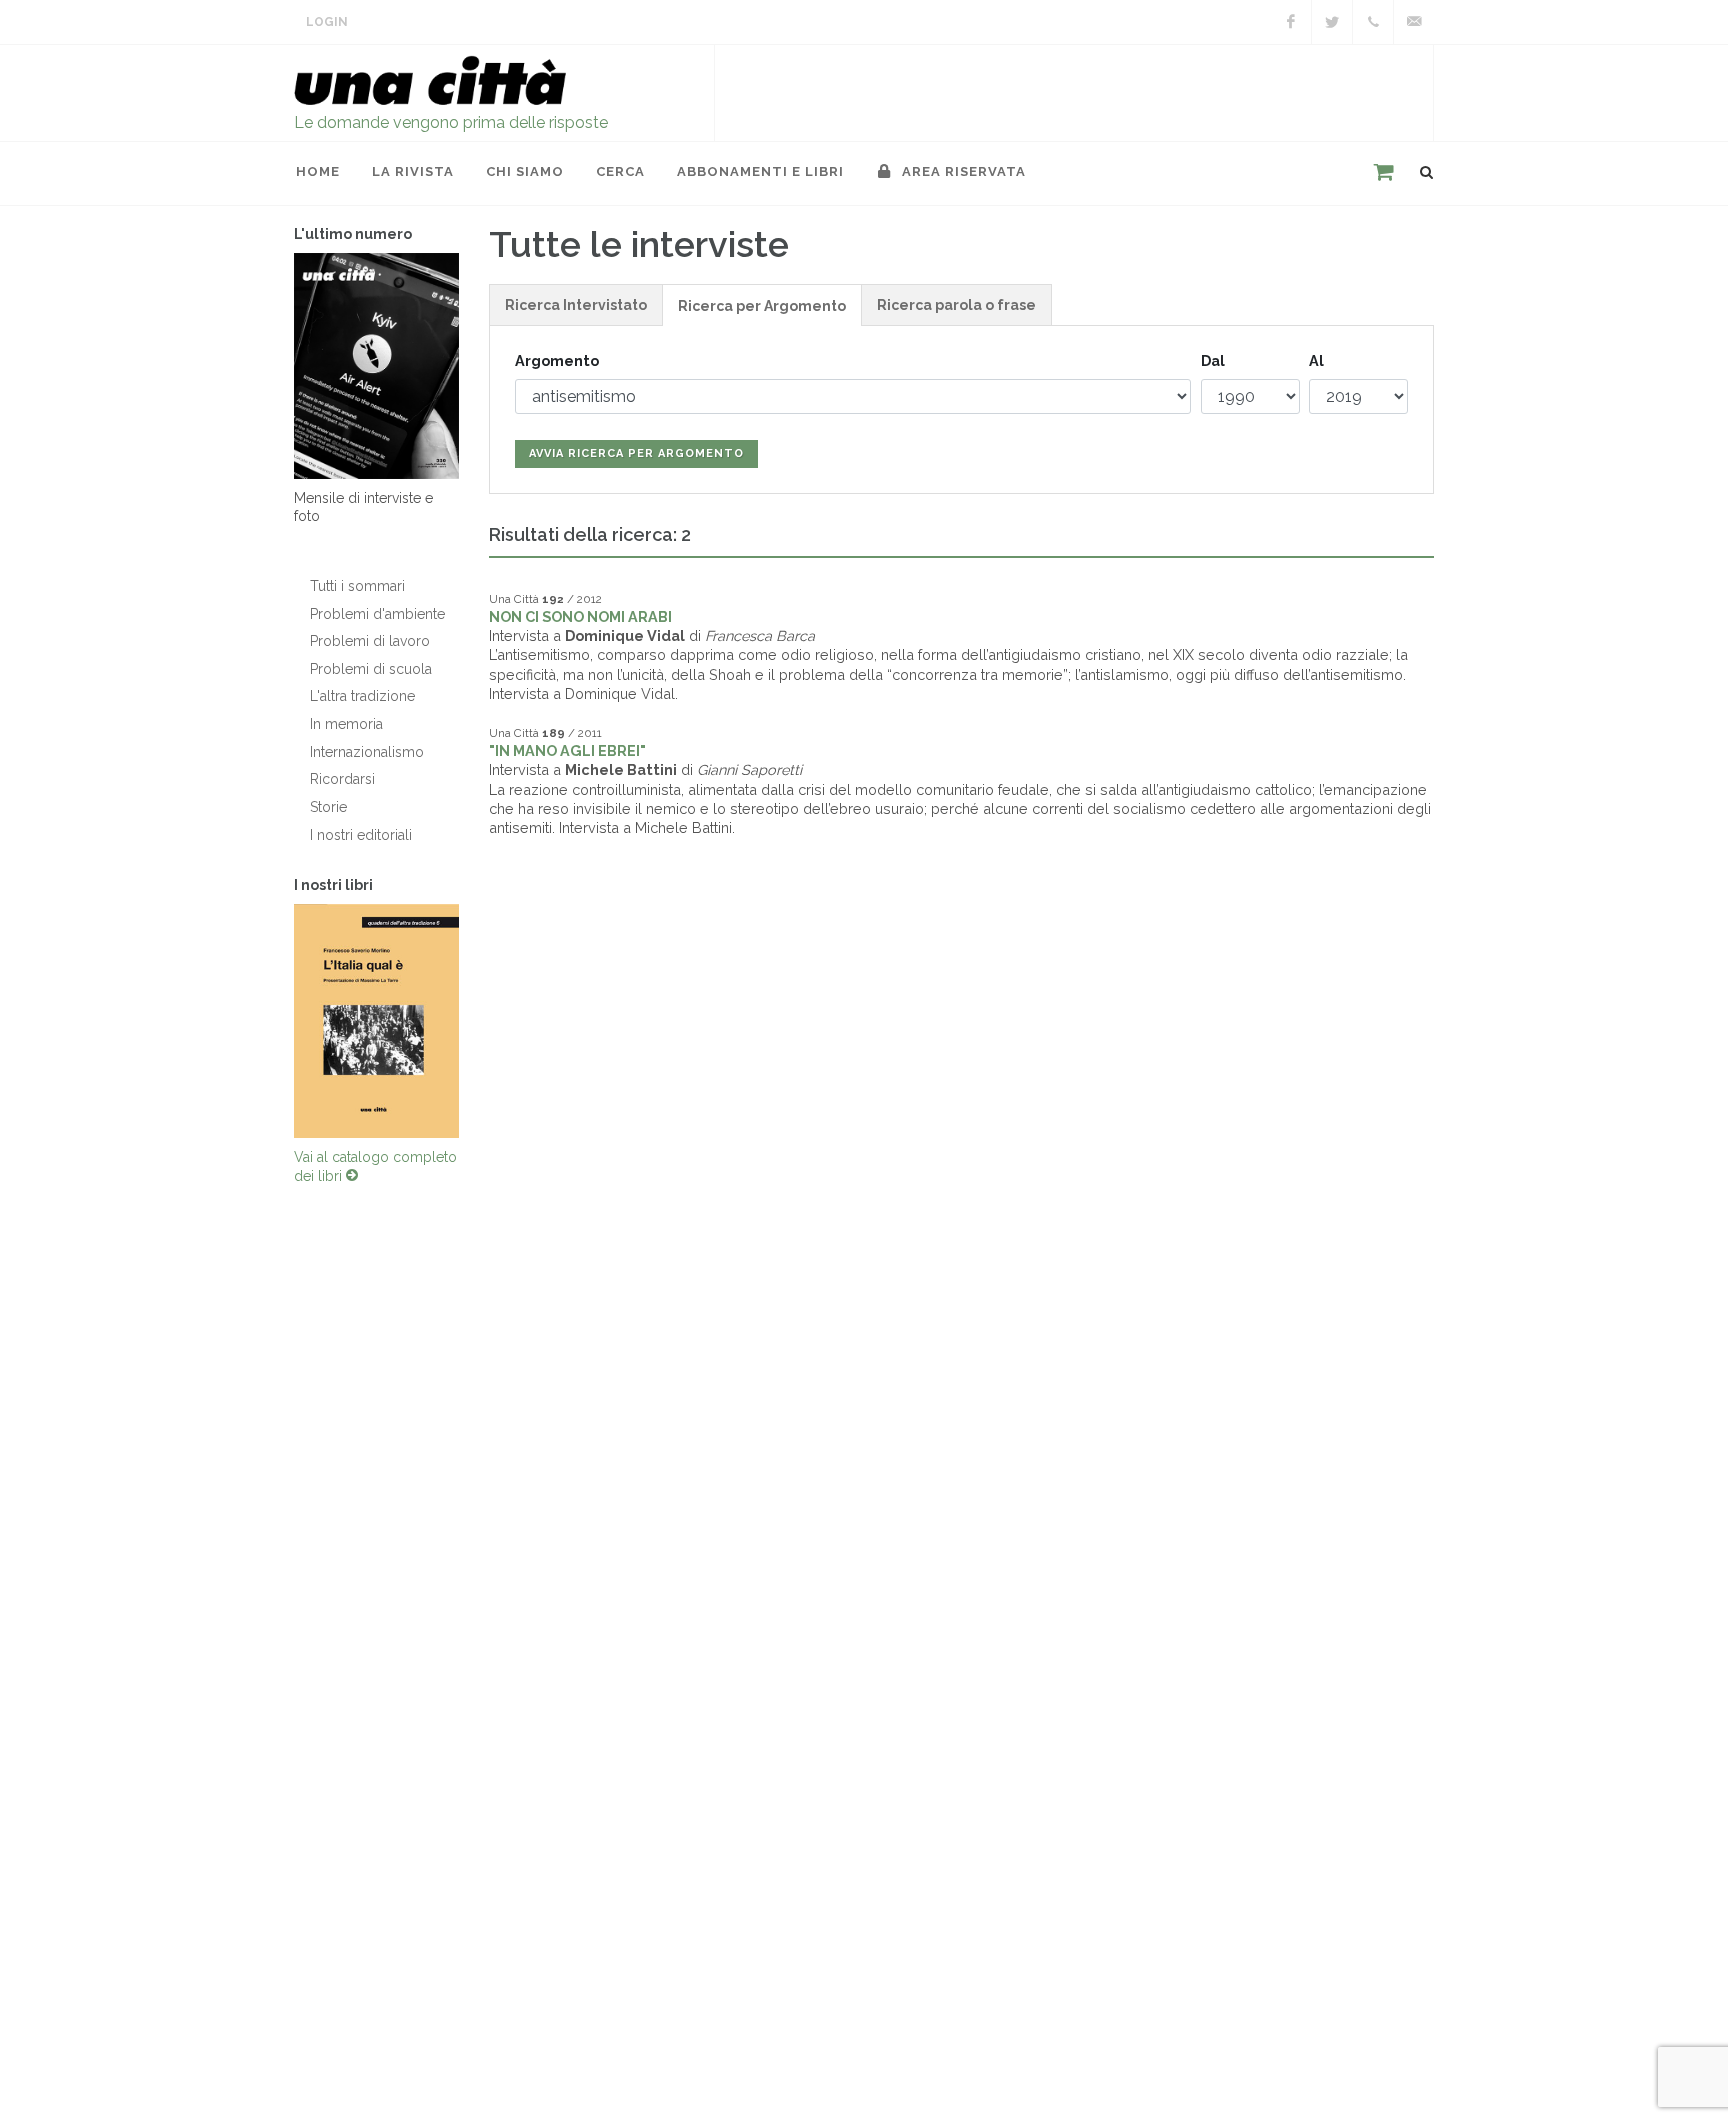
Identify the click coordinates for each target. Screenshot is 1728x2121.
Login (327, 22)
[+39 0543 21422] (1373, 22)
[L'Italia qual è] (376, 1021)
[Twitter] (1332, 22)
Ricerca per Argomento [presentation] (762, 306)
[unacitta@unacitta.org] (1414, 22)
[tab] (576, 304)
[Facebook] (1291, 22)
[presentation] (276, 1021)
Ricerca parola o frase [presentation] (956, 305)
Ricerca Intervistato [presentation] (576, 305)
